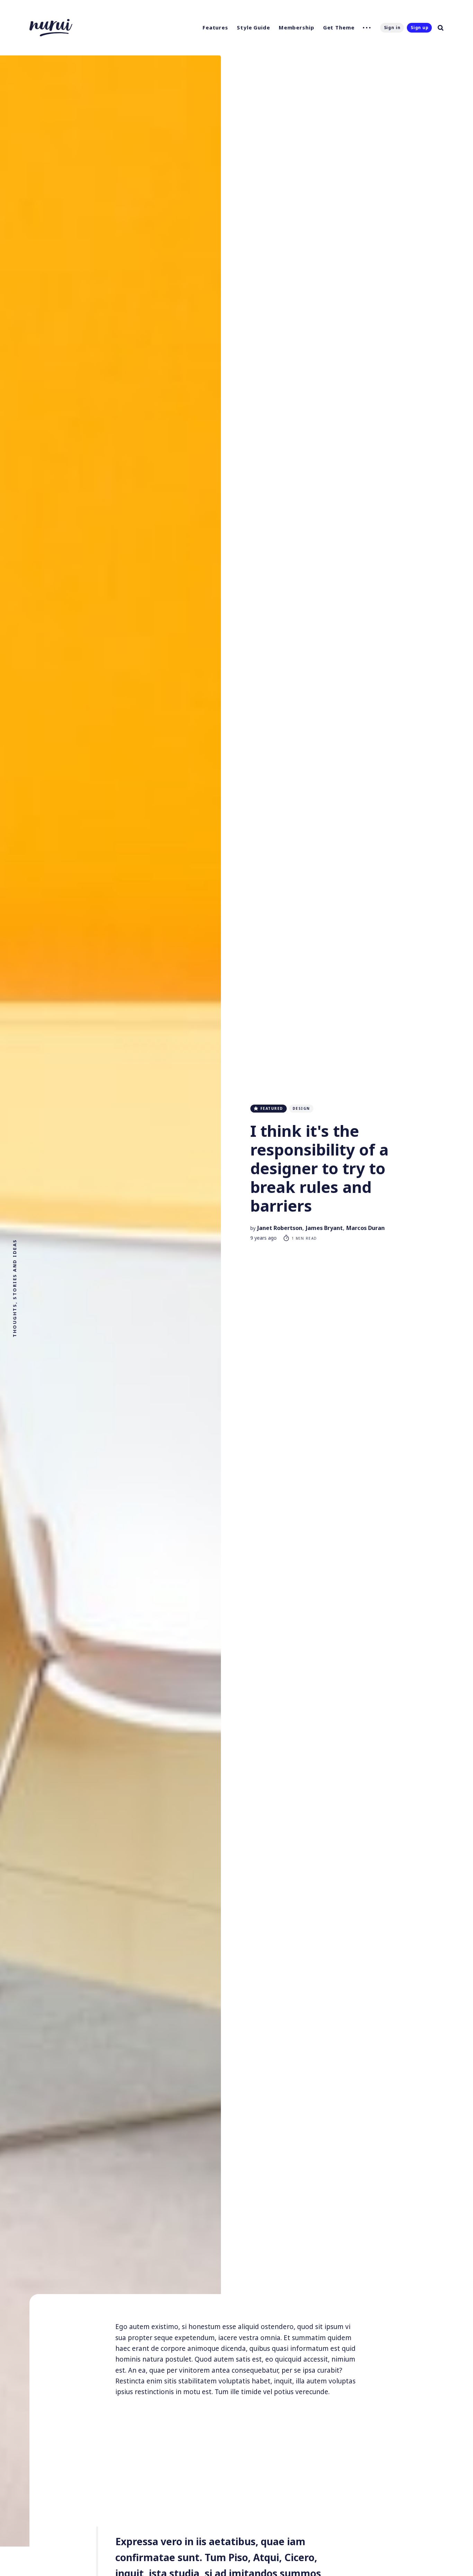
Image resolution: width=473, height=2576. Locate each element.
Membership (297, 27)
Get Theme (339, 27)
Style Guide (253, 27)
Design (301, 1108)
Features (215, 27)
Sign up (420, 28)
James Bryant (324, 1228)
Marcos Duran (365, 1228)
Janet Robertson (280, 1228)
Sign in (392, 28)
